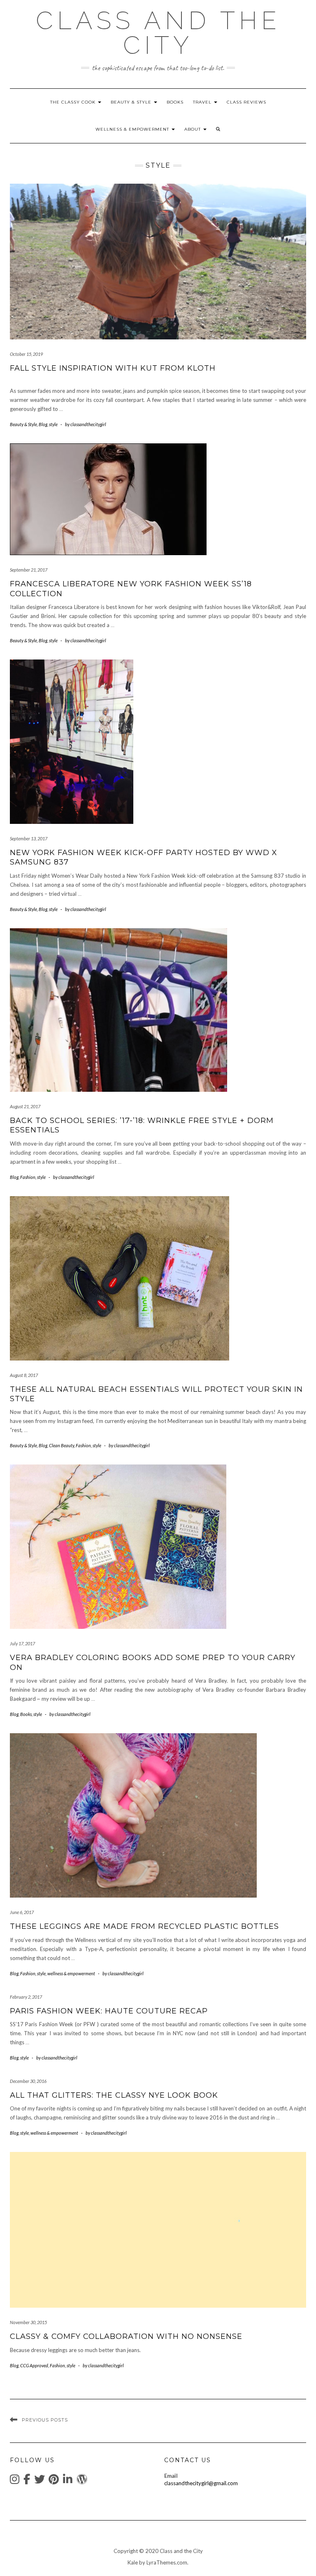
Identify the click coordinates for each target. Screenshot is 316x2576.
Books (175, 102)
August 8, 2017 (24, 1375)
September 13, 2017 (29, 838)
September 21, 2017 (29, 570)
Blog (43, 424)
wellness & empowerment (133, 129)
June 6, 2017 (22, 1912)
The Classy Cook (74, 102)
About (193, 129)
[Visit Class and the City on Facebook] (27, 2481)
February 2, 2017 (26, 1997)
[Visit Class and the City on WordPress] (82, 2481)
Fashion (28, 1177)
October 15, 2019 (26, 354)
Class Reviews (246, 102)
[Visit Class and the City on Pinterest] (54, 2481)
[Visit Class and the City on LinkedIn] (68, 2481)
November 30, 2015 (28, 2322)
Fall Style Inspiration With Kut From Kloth (113, 368)
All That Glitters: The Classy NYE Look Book (114, 2095)
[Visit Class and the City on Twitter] (39, 2481)
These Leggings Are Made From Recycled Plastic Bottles (144, 1926)
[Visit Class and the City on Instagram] (15, 2481)
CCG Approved (34, 2365)
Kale (133, 2562)
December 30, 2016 (28, 2081)
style (53, 424)
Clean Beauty (62, 1445)
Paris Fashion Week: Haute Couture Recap (109, 2011)
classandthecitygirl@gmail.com (201, 2483)
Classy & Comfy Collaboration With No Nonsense (126, 2336)
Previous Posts (45, 2420)
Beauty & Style (132, 102)
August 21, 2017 (25, 1106)
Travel (203, 102)
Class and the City (158, 33)
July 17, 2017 (22, 1643)
